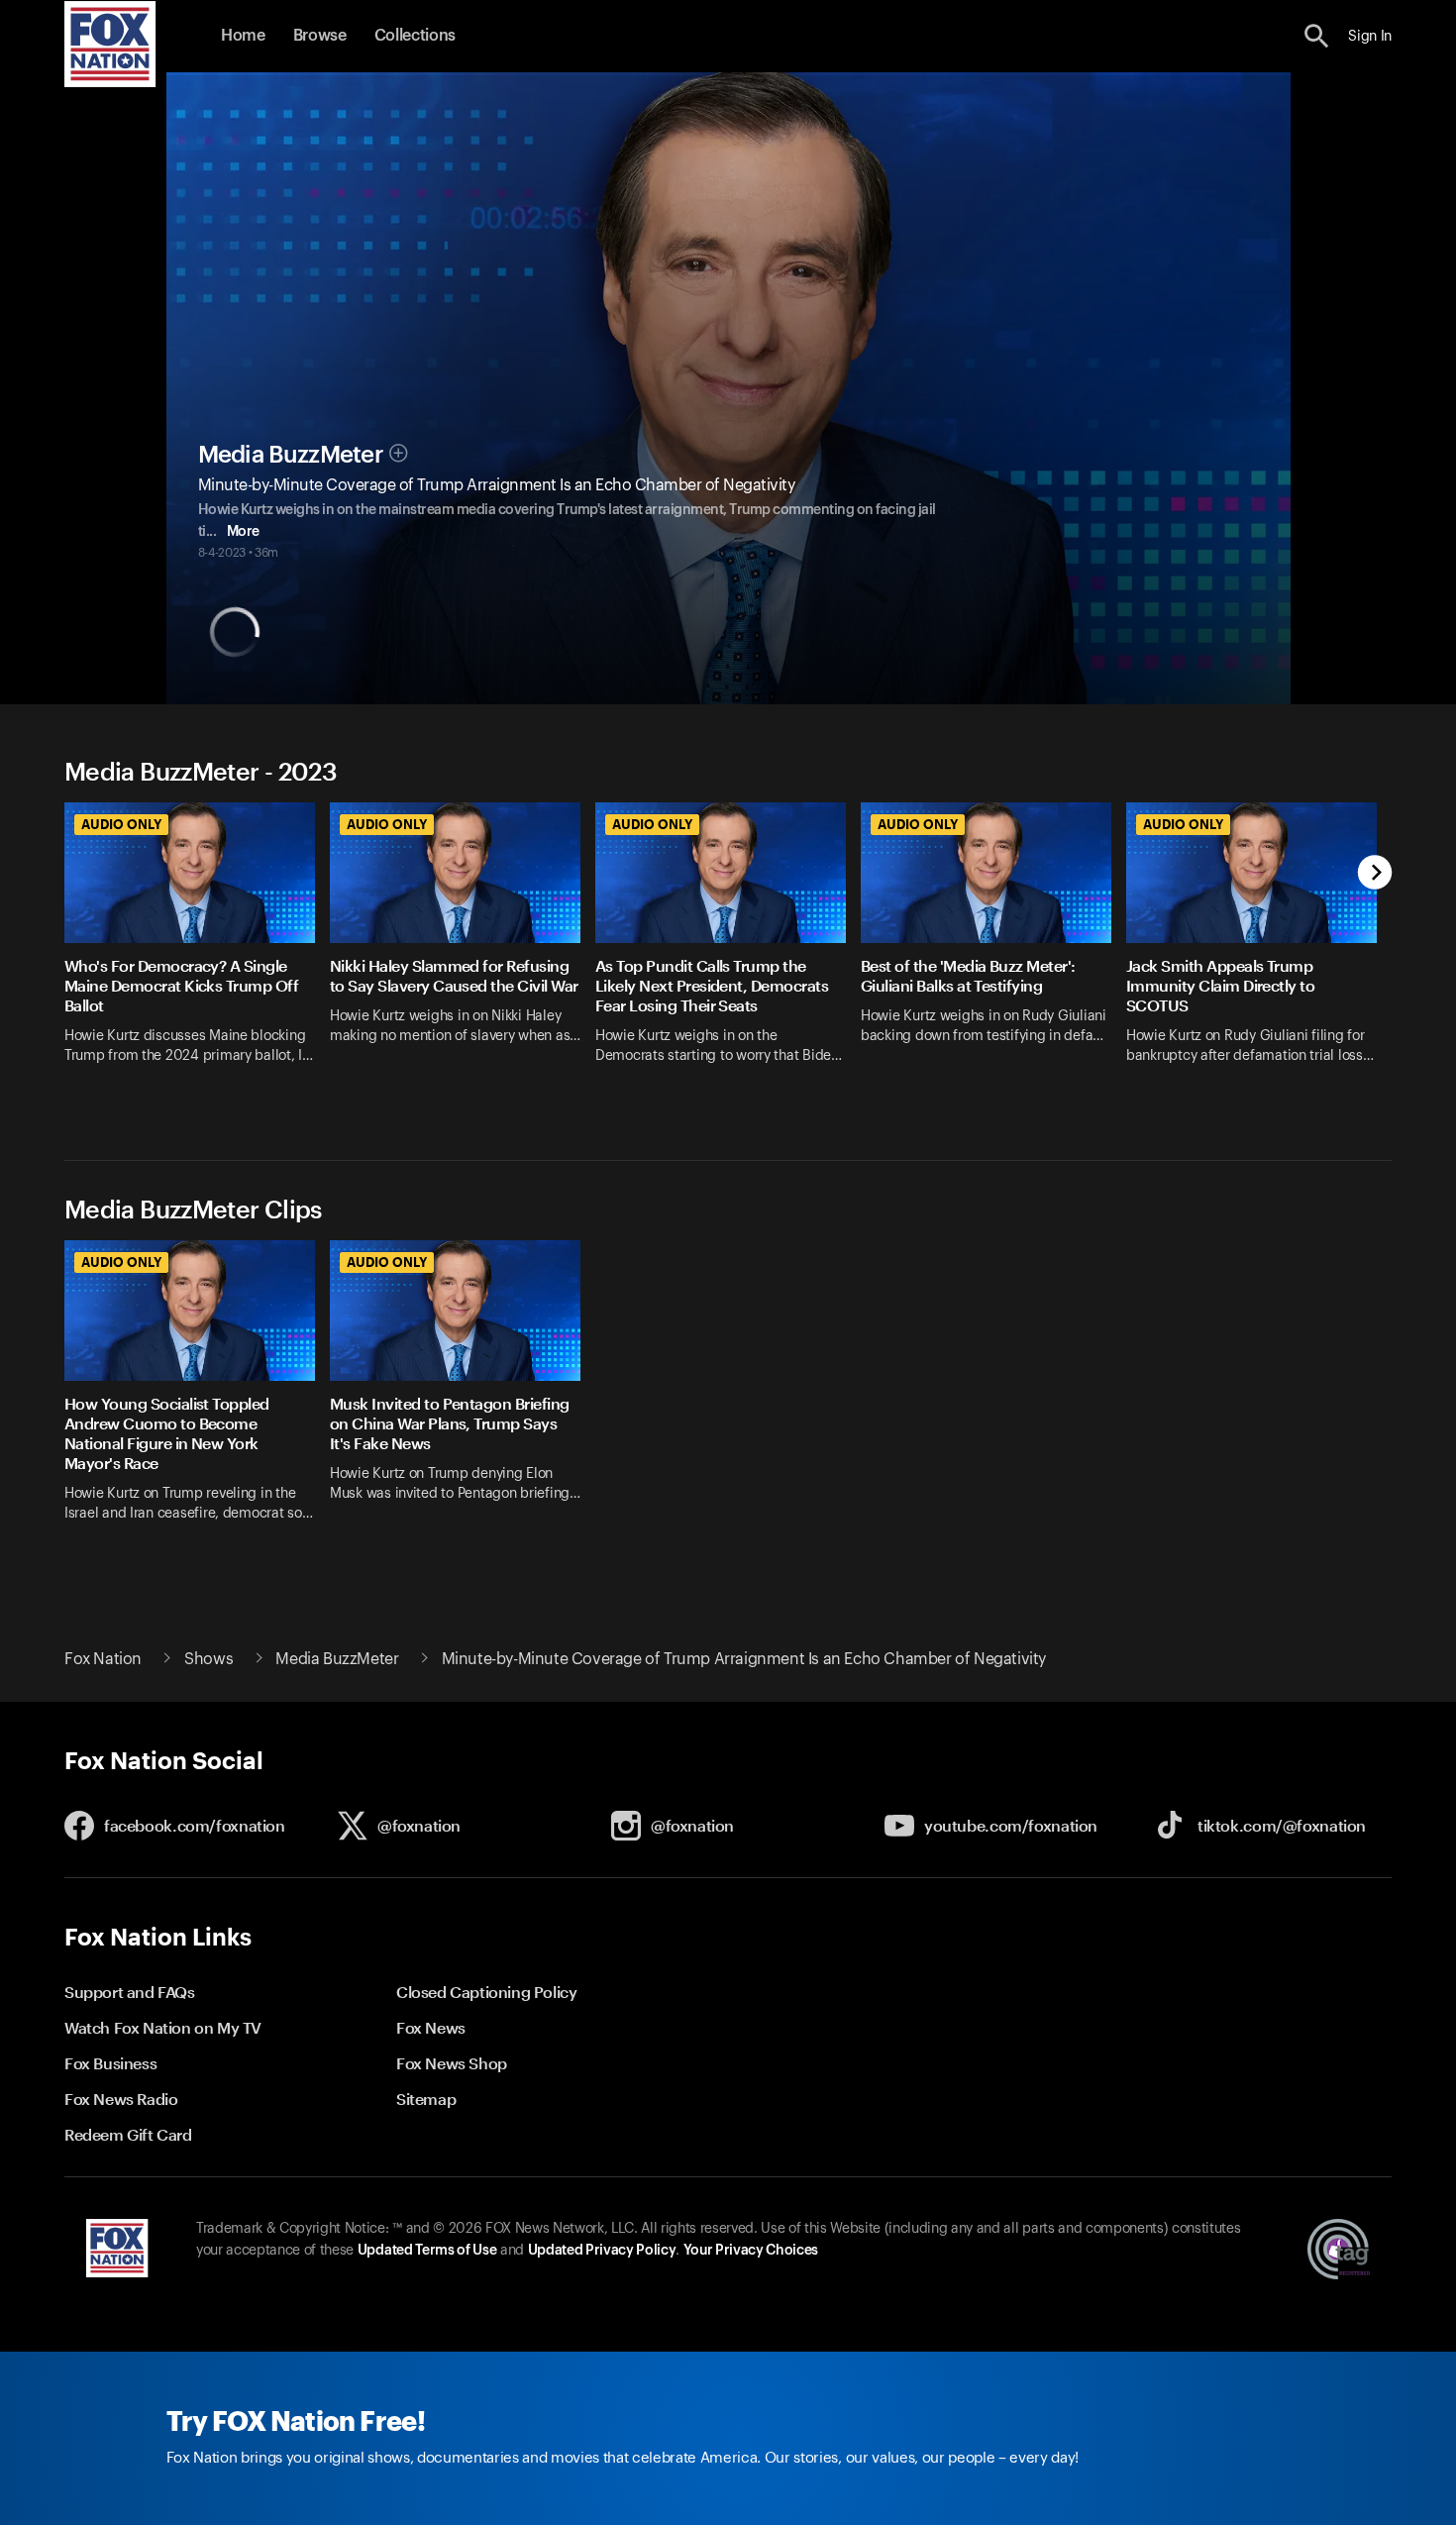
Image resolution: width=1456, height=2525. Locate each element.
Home (243, 36)
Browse (320, 36)
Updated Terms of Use (427, 2251)
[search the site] (1317, 36)
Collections (415, 36)
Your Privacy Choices (751, 2251)
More (243, 532)
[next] (1375, 874)
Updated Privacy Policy (602, 2251)
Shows (208, 1659)
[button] (1317, 36)
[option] (197, 956)
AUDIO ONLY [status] (121, 824)
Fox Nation (103, 1659)
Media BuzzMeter (291, 455)
